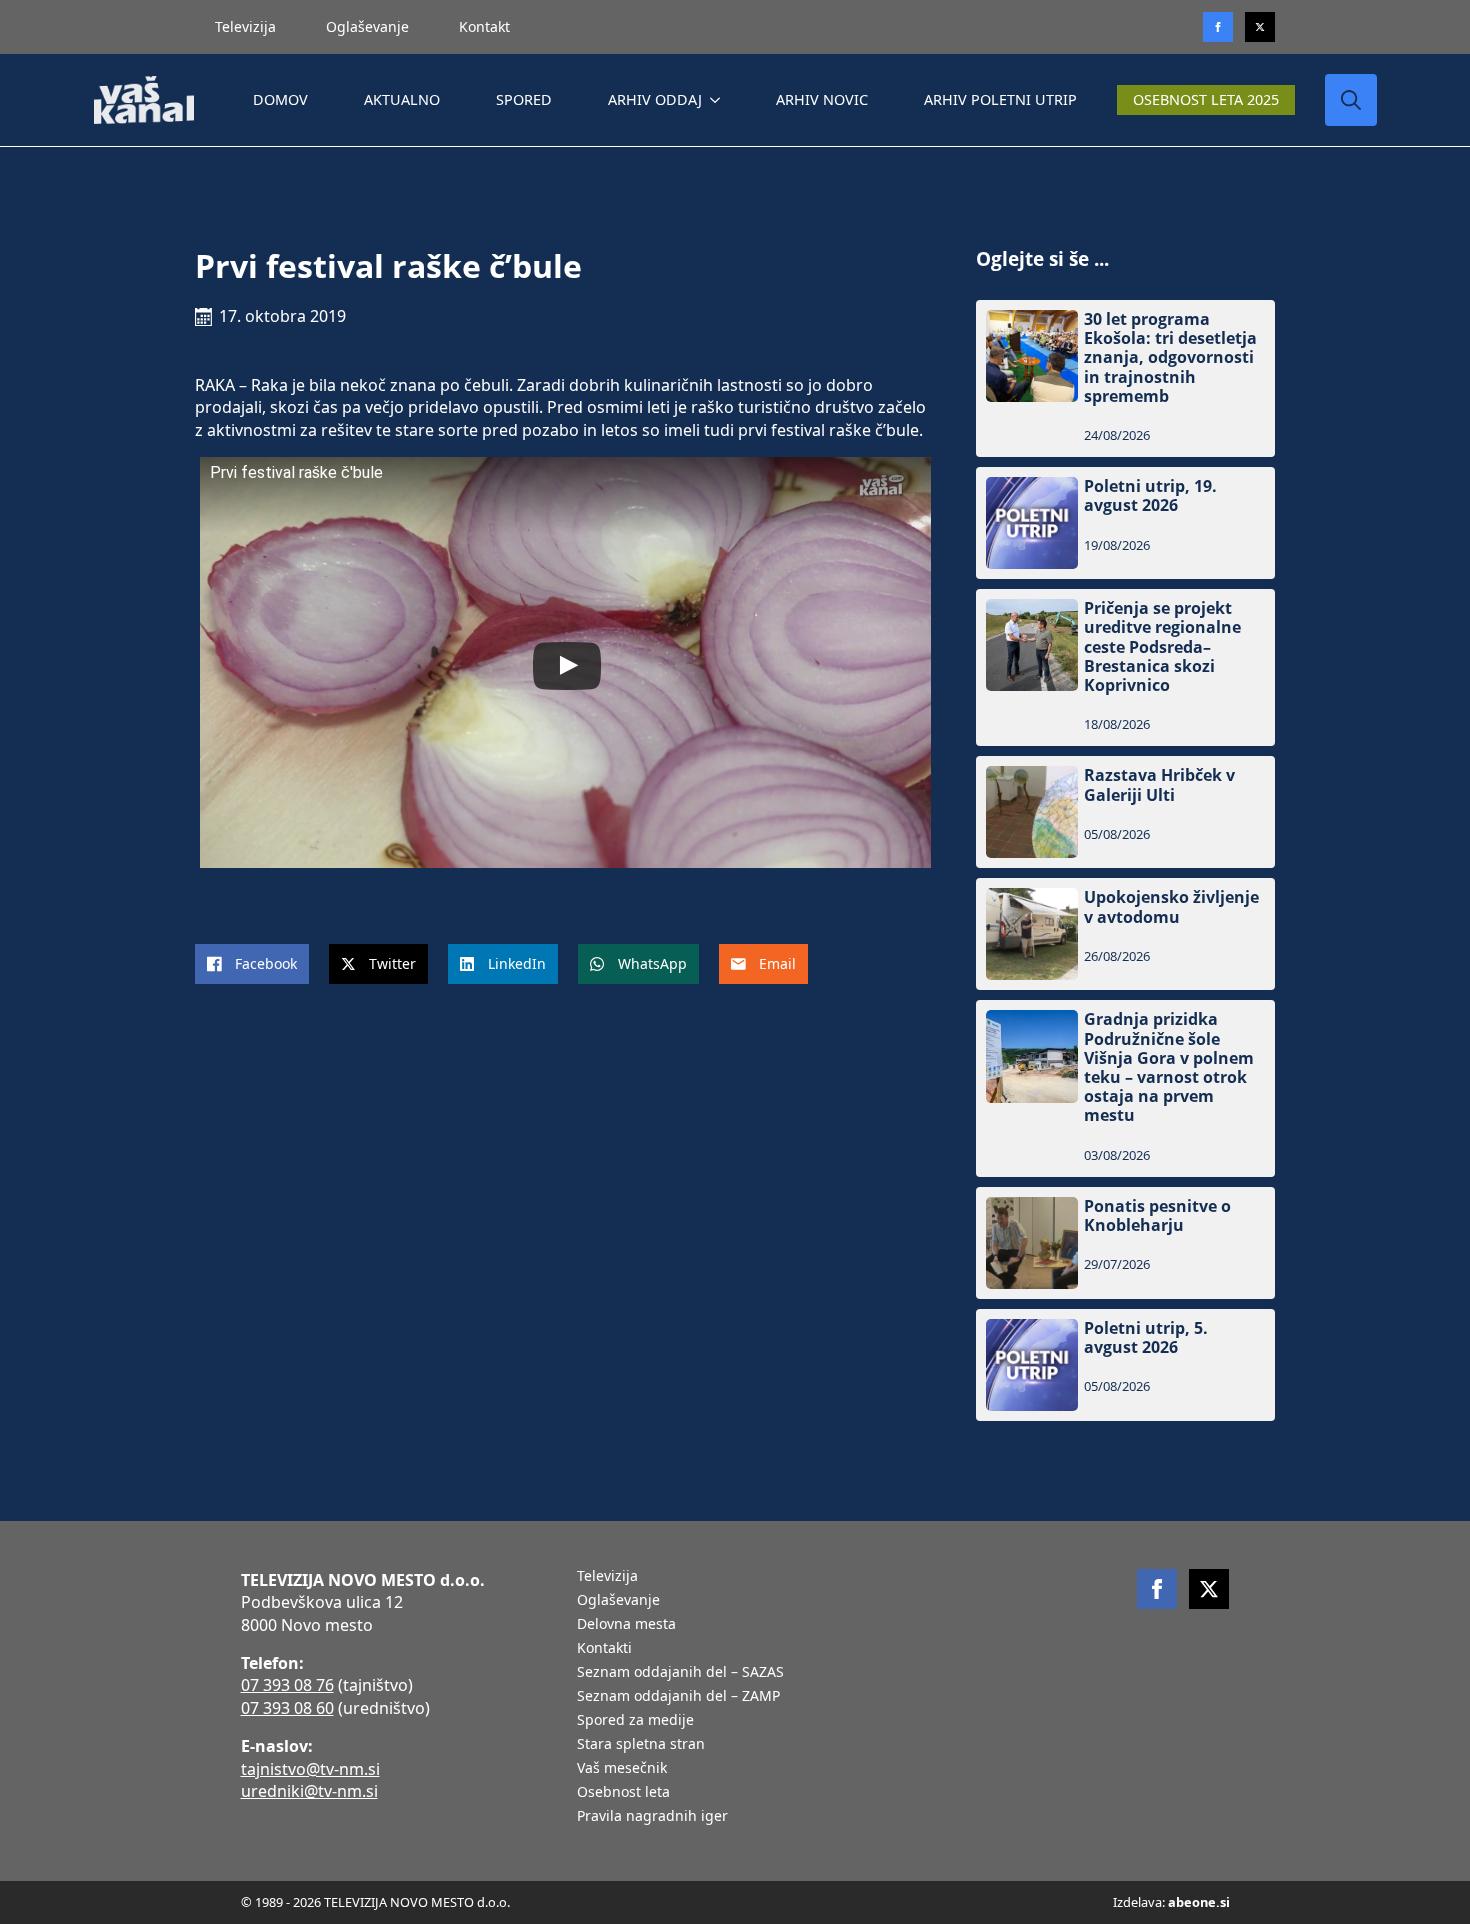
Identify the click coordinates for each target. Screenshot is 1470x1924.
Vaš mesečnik (622, 1769)
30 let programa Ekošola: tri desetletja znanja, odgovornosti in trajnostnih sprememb (1170, 358)
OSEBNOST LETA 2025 (1206, 99)
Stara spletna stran (641, 1745)
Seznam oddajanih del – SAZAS (680, 1673)
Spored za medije (635, 1721)
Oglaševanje (367, 26)
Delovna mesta (626, 1625)
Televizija (245, 26)
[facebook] (1157, 1589)
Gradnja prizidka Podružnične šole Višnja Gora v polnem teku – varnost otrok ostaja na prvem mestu (1169, 1067)
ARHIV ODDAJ (655, 99)
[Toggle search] (1351, 100)
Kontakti (604, 1649)
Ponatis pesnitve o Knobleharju (1157, 1216)
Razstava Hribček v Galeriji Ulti (1159, 785)
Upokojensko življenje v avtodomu (1171, 907)
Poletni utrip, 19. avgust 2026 (1150, 496)
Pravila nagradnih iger (652, 1817)
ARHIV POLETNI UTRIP (1000, 99)
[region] (260, 1767)
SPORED (524, 99)
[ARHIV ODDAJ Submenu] (719, 100)
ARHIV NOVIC (822, 99)
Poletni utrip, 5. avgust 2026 (1146, 1338)
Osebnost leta (623, 1793)
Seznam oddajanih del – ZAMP (678, 1697)
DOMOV (280, 99)
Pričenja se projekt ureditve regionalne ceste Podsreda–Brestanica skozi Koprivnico (1162, 647)
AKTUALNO (402, 99)
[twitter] (1260, 27)
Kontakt (484, 26)
